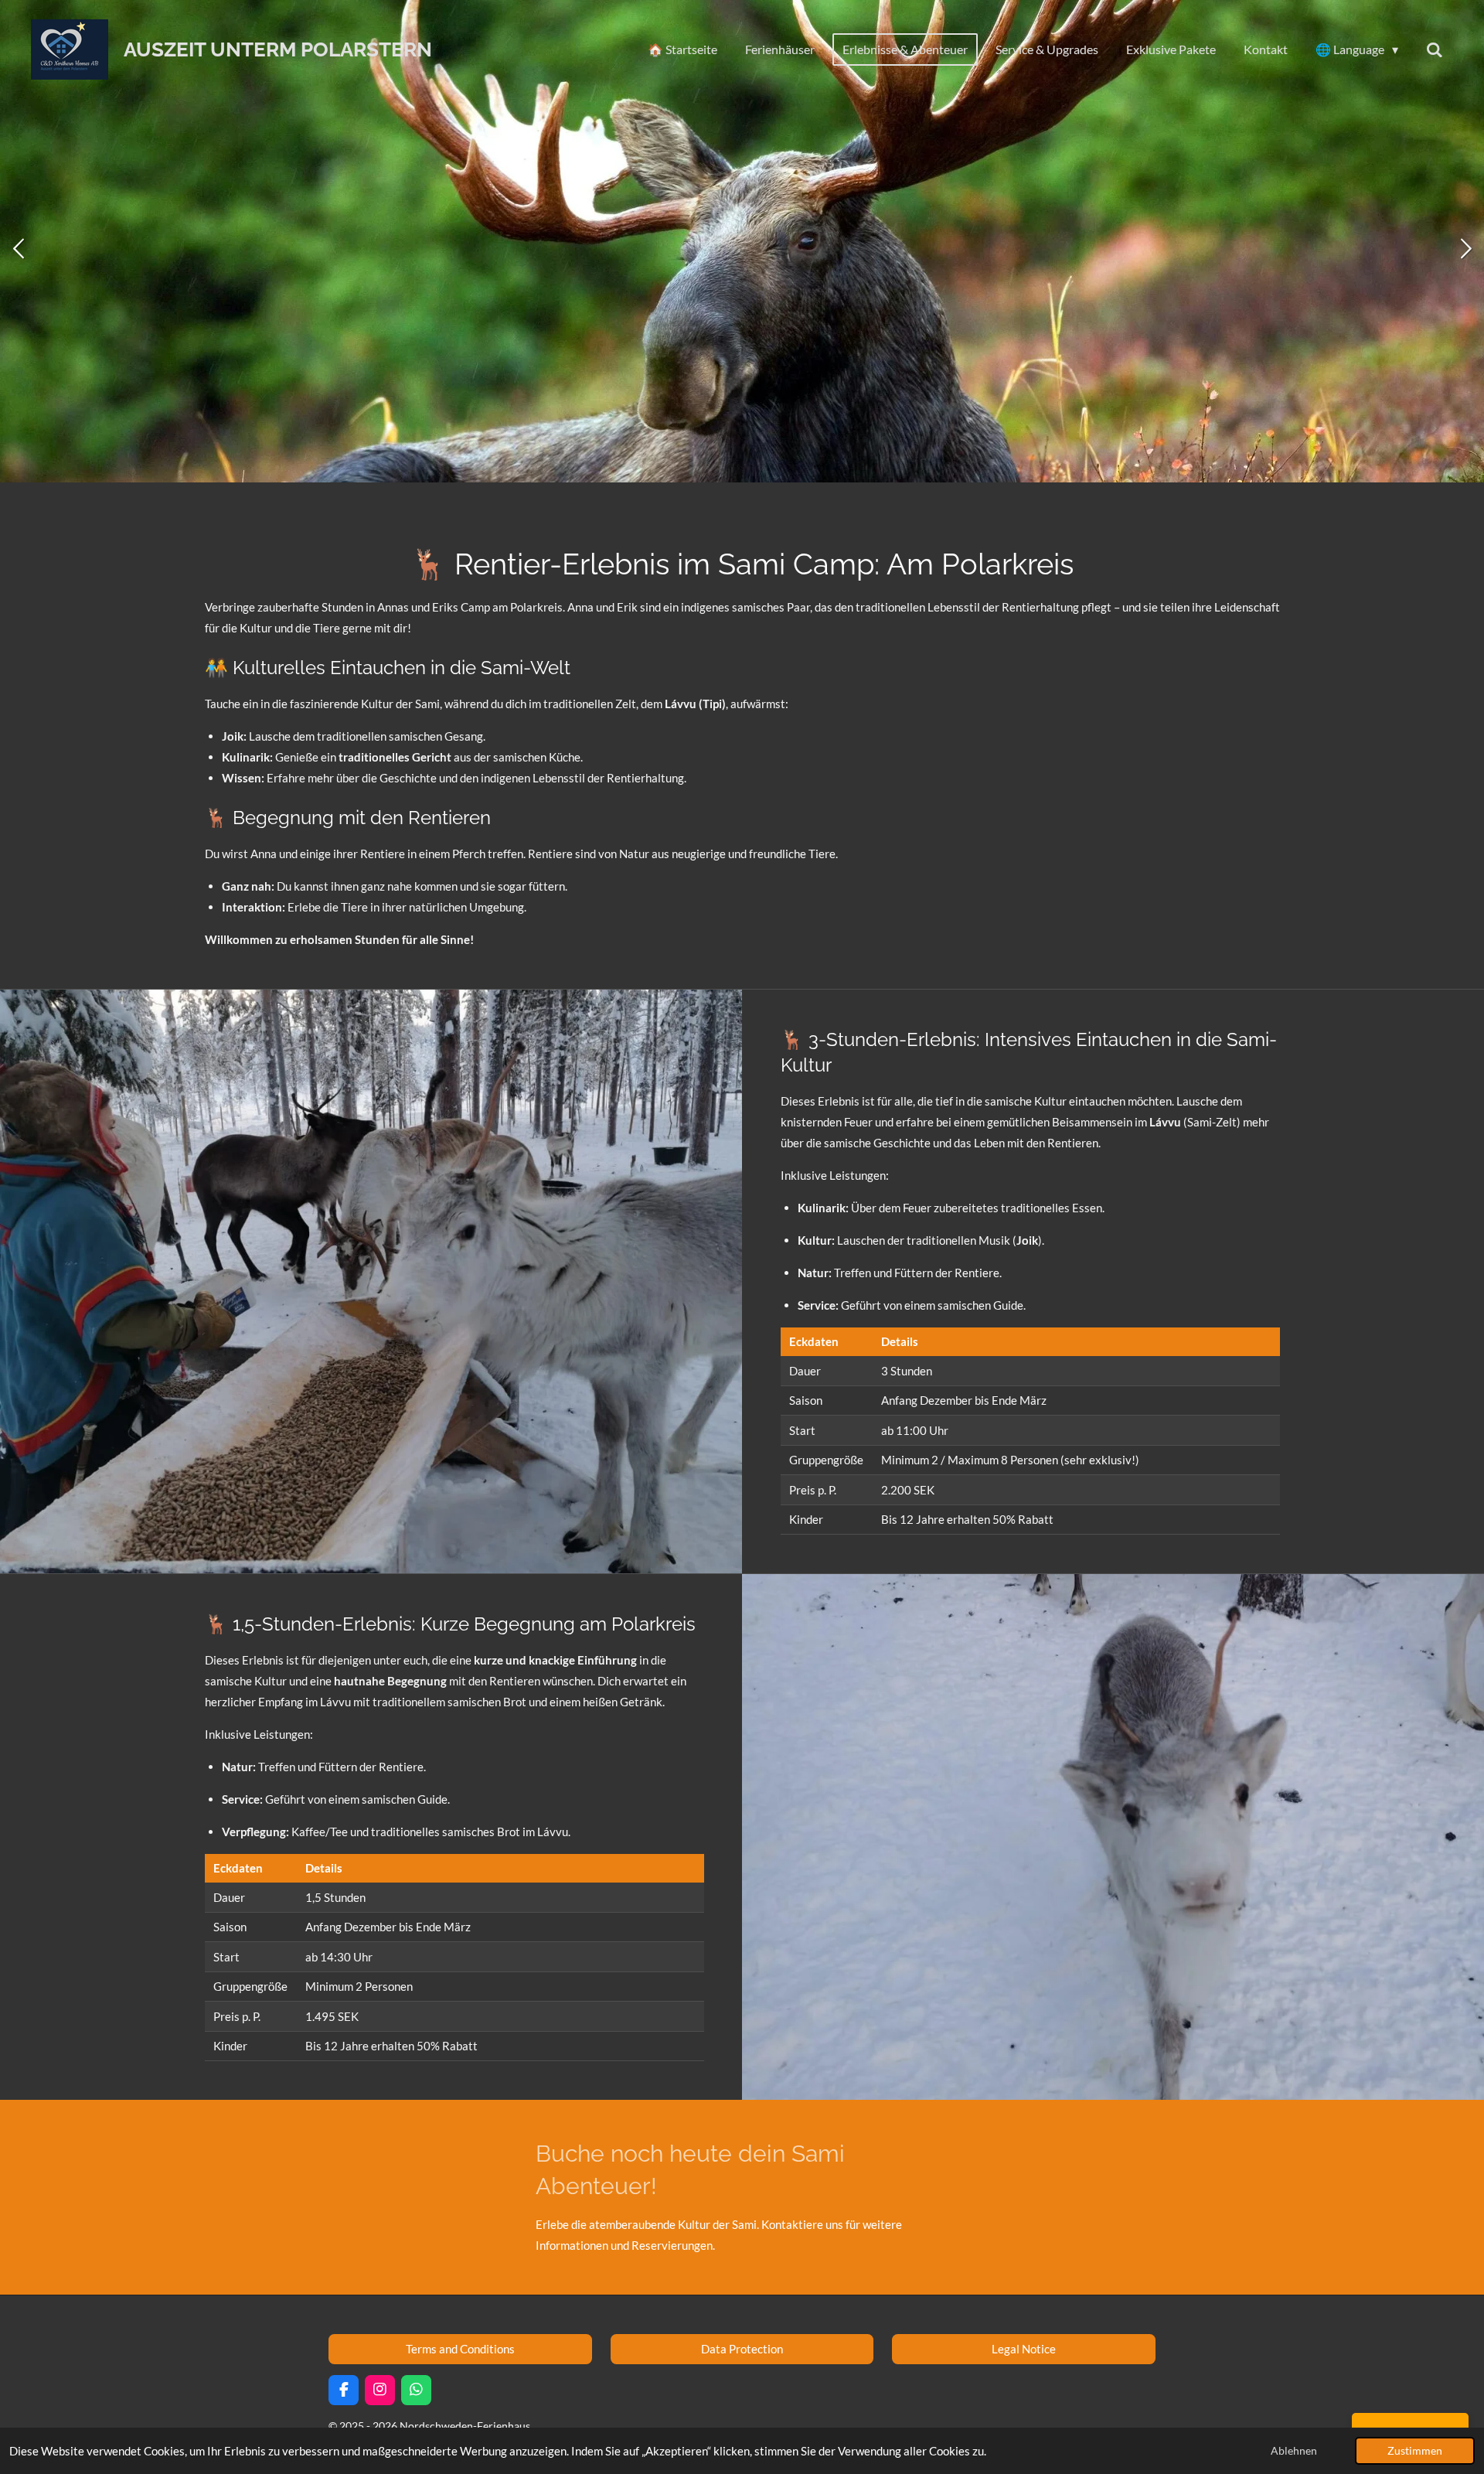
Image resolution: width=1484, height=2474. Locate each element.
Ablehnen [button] (1294, 2451)
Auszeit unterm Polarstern (278, 49)
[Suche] (1435, 49)
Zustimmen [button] (1415, 2451)
